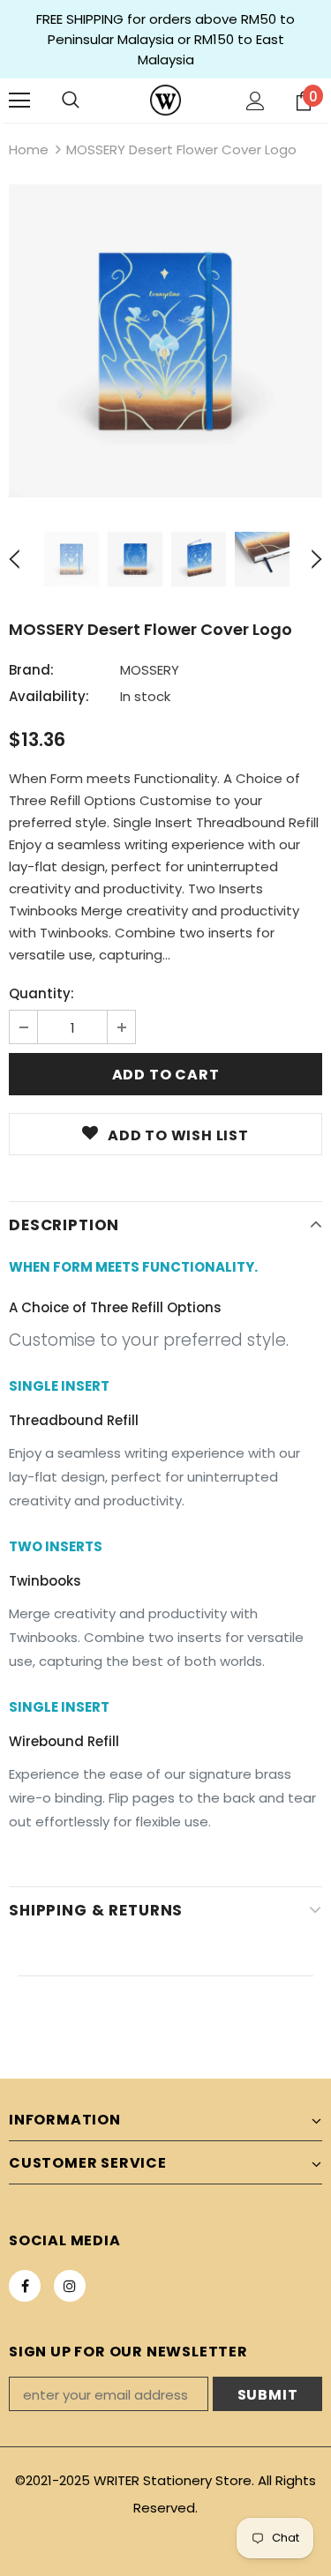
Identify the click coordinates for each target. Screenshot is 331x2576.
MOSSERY (150, 670)
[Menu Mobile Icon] (19, 101)
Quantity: (41, 993)
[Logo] (165, 100)
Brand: (31, 670)
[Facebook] (25, 2286)
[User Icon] (256, 101)
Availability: (49, 696)
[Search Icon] (71, 101)
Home (29, 149)
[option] (165, 341)
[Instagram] (70, 2286)
